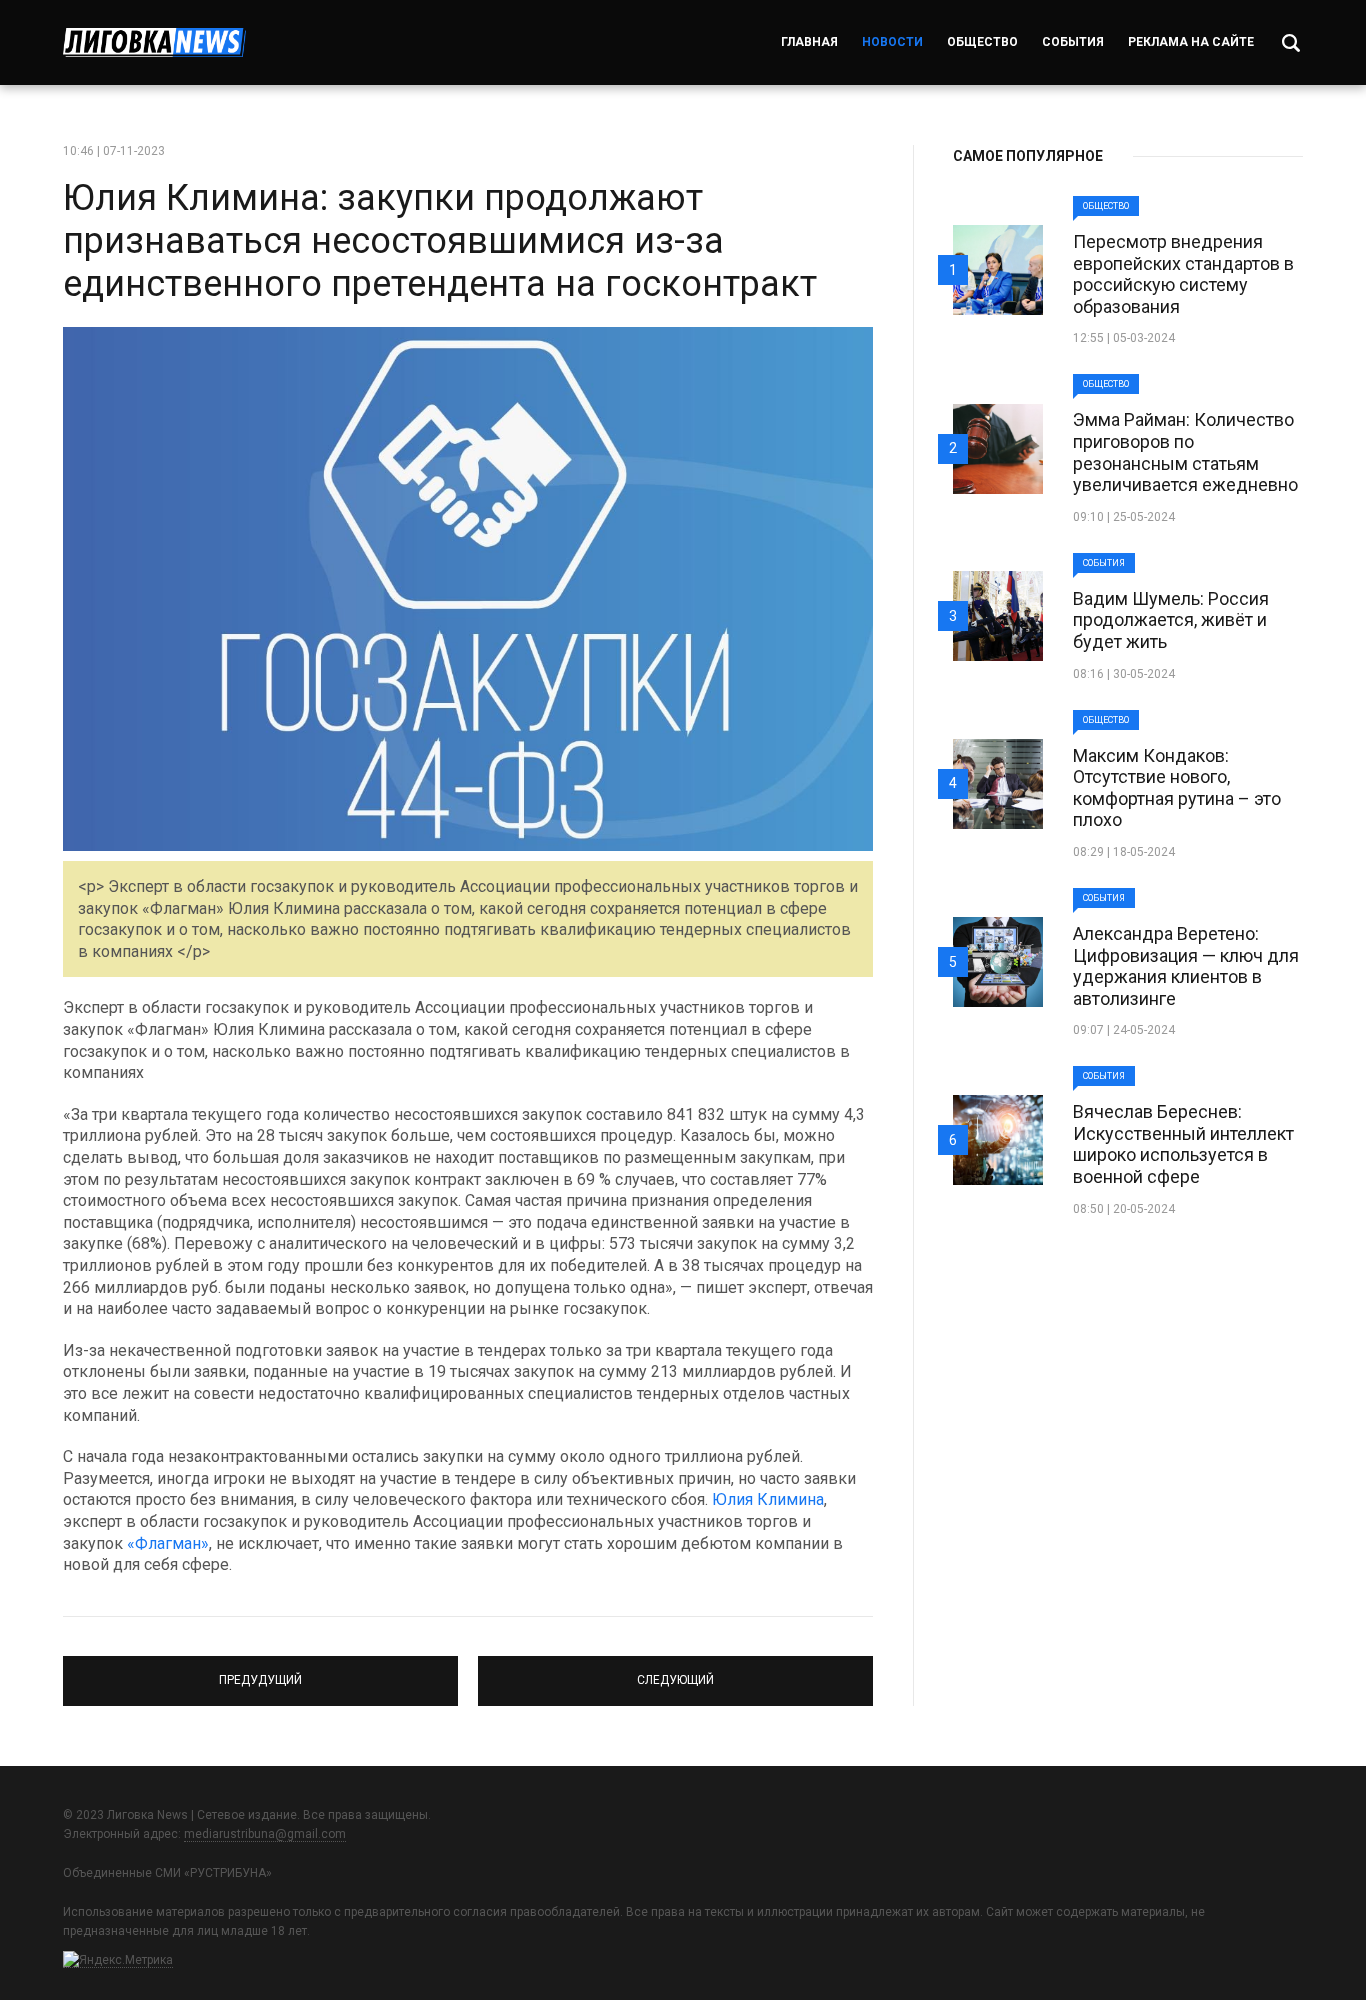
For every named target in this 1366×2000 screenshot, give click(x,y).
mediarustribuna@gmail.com (265, 1834)
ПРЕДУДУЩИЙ (261, 1672)
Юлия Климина (768, 1499)
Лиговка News (154, 42)
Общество (982, 42)
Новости (892, 42)
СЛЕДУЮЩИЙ (676, 1672)
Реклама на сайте (1191, 42)
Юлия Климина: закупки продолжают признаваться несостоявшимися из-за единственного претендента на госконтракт (440, 241)
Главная (809, 42)
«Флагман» (168, 1543)
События (1073, 42)
